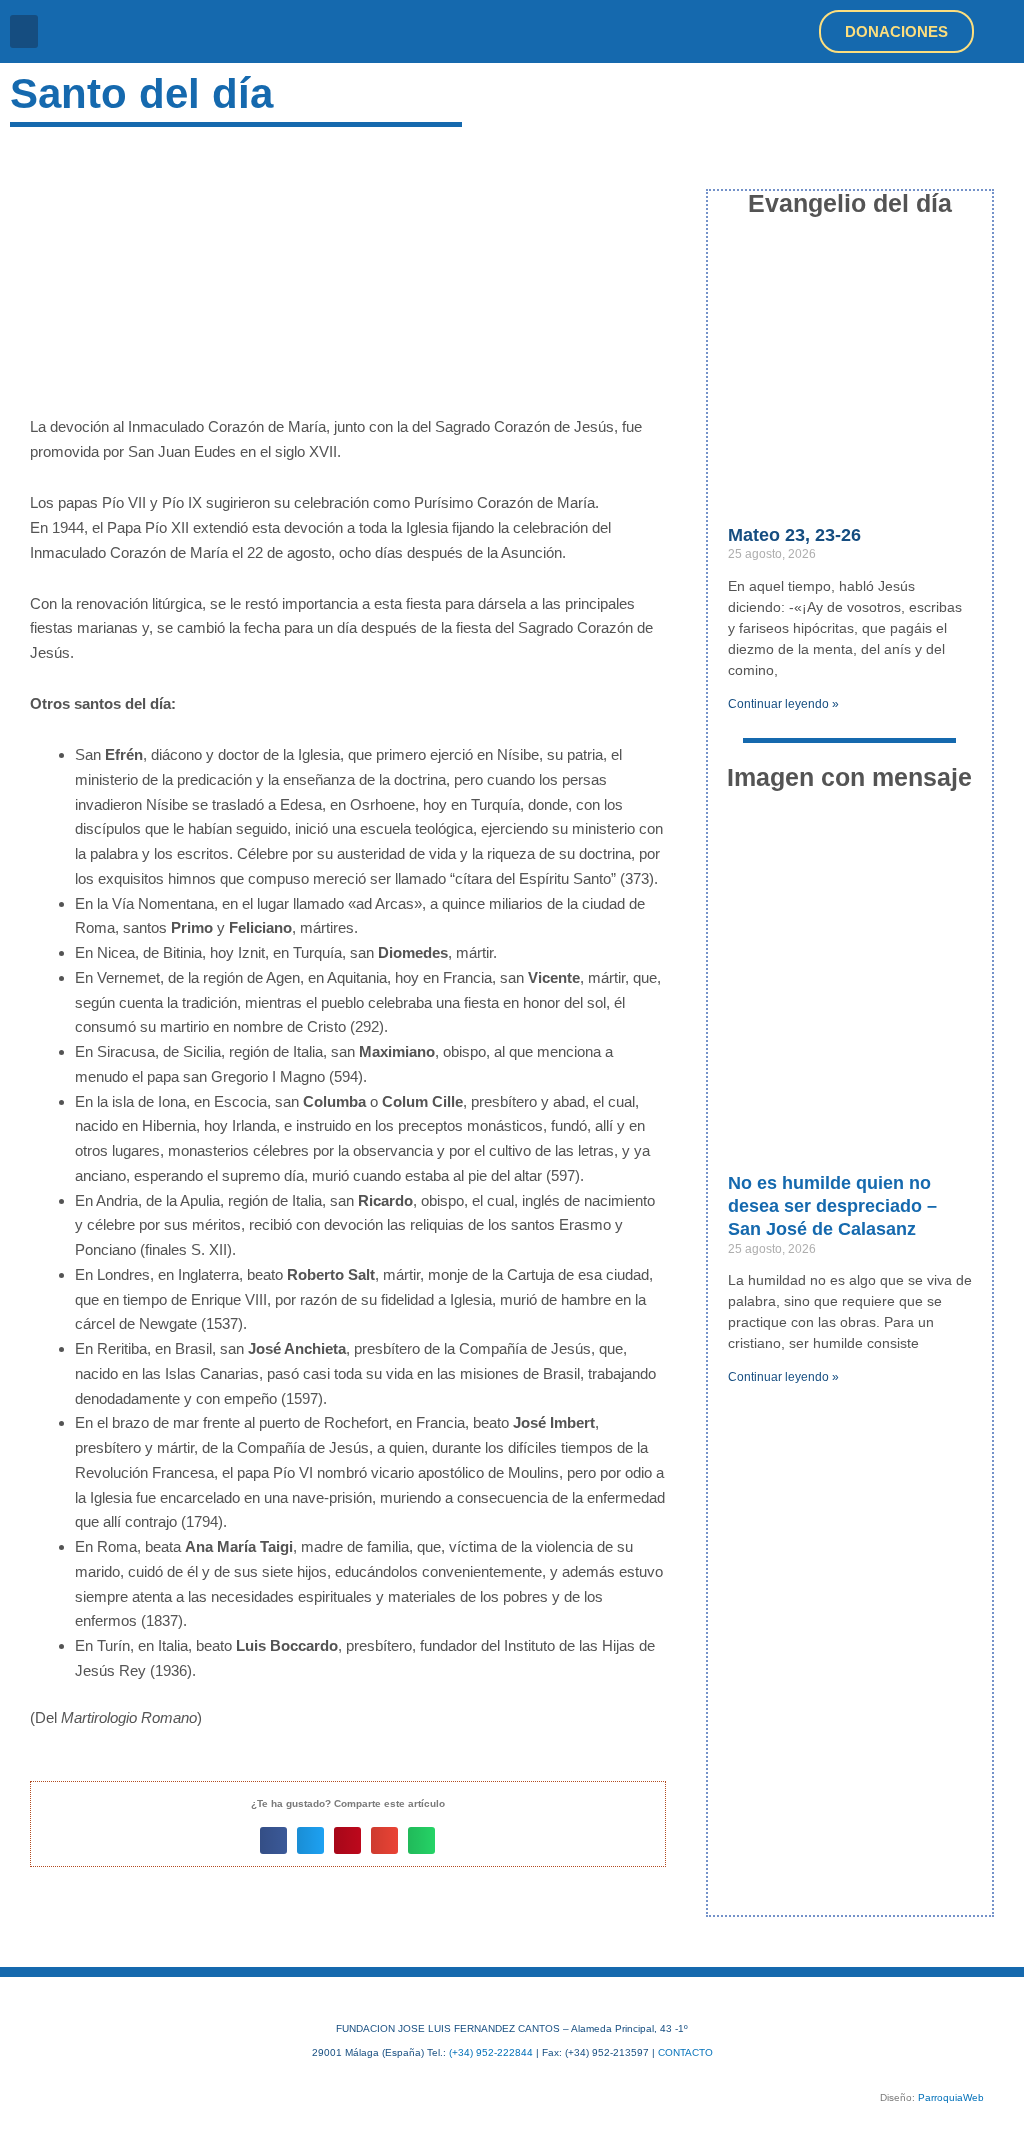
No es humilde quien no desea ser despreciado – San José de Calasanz (832, 1206)
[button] (24, 31)
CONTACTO (685, 2052)
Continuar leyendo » (783, 704)
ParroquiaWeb (951, 2097)
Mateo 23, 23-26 (794, 535)
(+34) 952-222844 (491, 2052)
